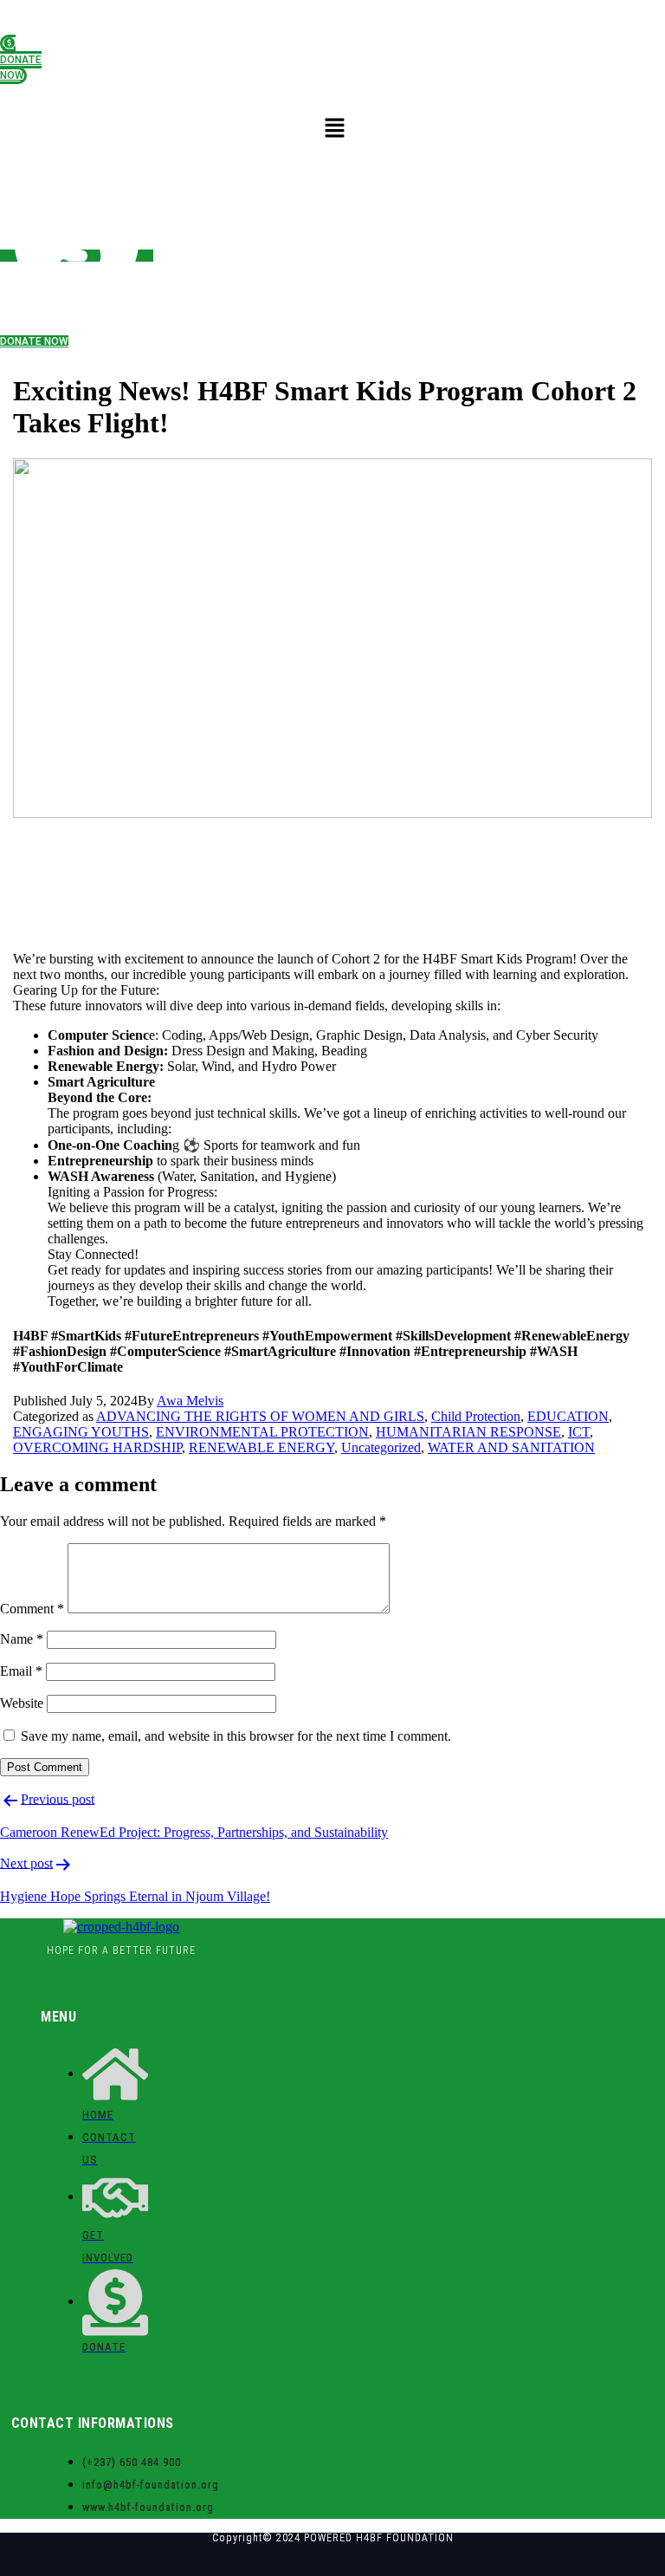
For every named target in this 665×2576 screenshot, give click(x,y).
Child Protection (476, 1416)
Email (21, 1671)
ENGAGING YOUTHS (81, 1432)
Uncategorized (381, 1447)
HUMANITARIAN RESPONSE (468, 1432)
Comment (32, 1609)
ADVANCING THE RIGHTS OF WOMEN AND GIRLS (260, 1416)
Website (22, 1703)
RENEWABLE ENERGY (261, 1447)
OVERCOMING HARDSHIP (97, 1447)
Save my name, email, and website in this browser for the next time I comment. (236, 1736)
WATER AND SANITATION (511, 1447)
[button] (335, 128)
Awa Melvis (190, 1401)
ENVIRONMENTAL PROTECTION (262, 1432)
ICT (579, 1432)
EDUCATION (568, 1416)
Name (22, 1639)
